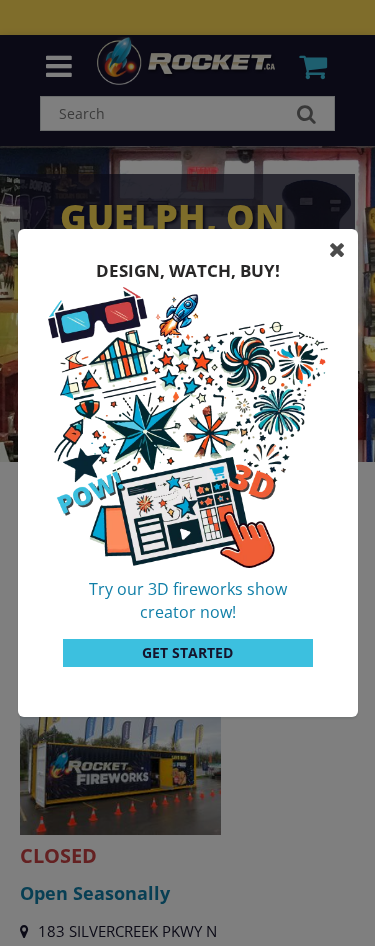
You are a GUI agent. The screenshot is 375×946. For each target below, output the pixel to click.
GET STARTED (187, 652)
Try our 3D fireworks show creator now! (188, 600)
